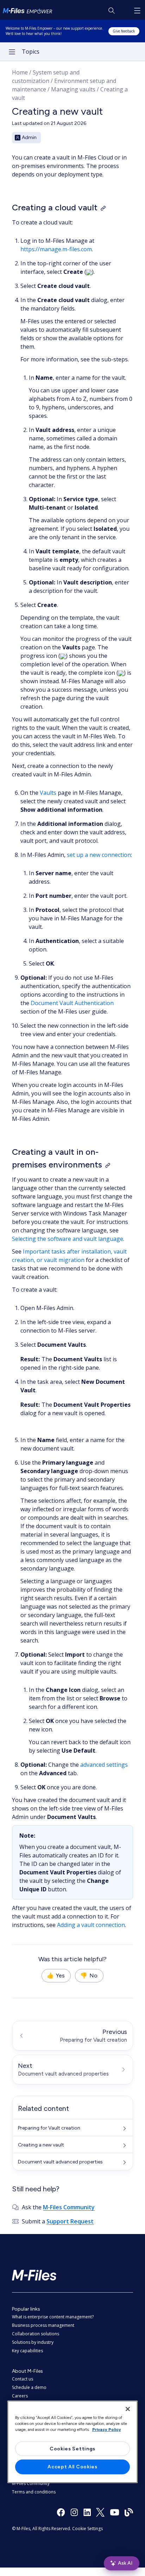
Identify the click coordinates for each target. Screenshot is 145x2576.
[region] (73, 2442)
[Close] (128, 2409)
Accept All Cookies (72, 2467)
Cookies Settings (72, 2449)
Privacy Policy (107, 2430)
